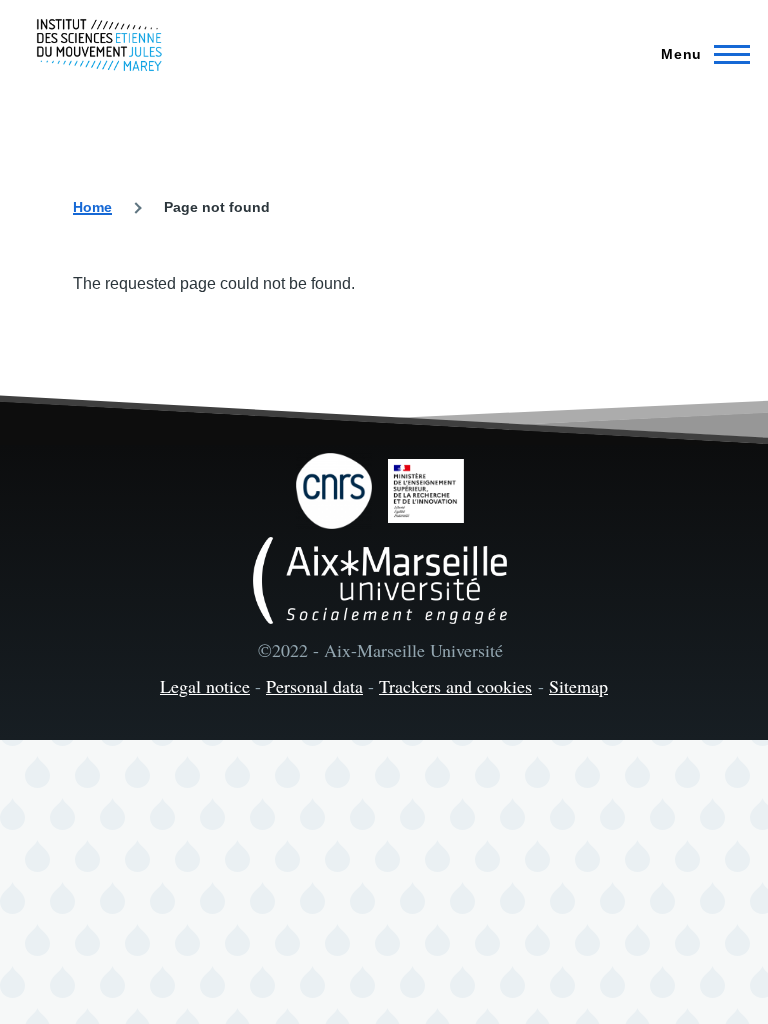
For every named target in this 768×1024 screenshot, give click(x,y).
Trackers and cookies (455, 686)
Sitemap (578, 686)
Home (92, 207)
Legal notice (205, 686)
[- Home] (99, 45)
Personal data (314, 686)
